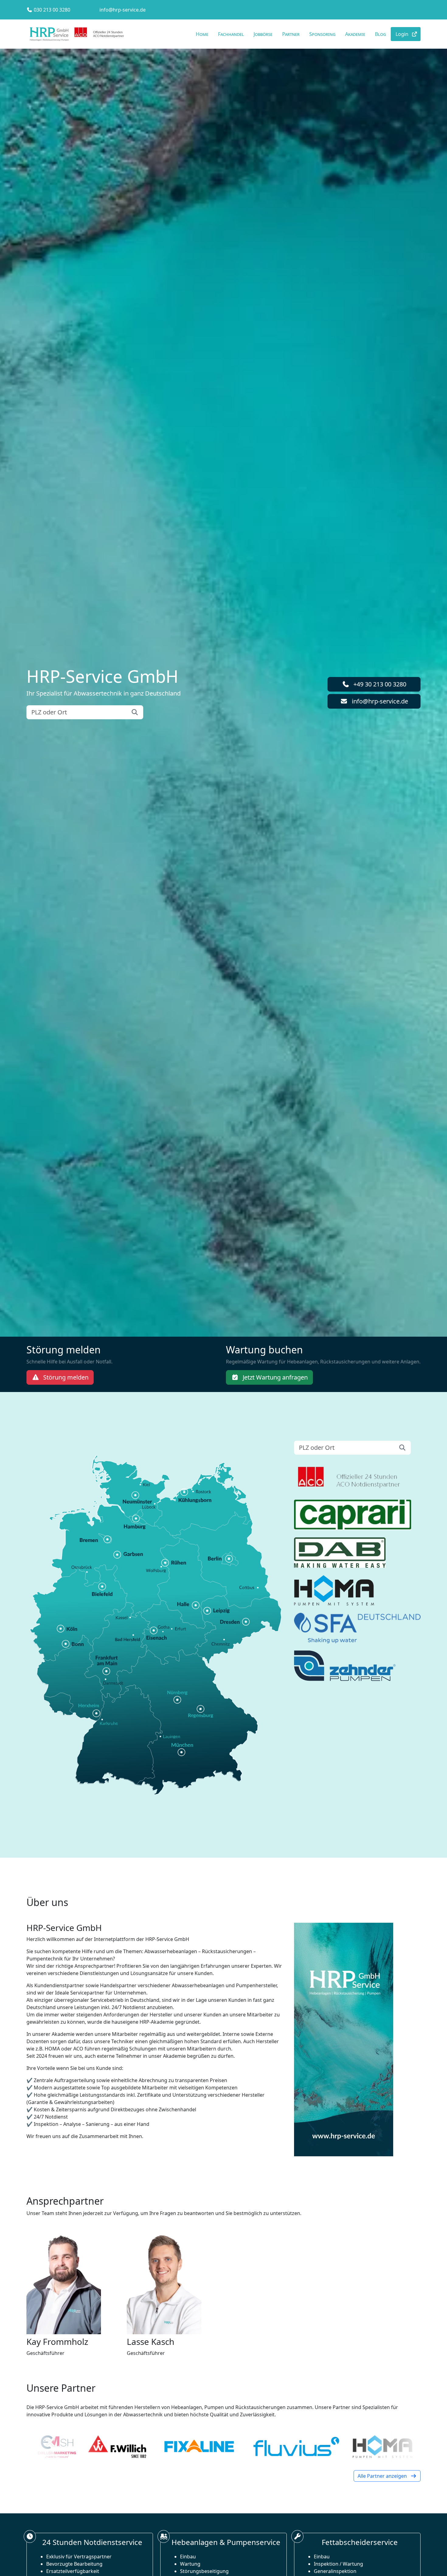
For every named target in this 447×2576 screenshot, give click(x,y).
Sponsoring (322, 34)
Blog (380, 34)
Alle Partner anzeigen (383, 2476)
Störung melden (65, 1377)
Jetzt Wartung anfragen (274, 1377)
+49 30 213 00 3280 (379, 684)
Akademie (355, 34)
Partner (291, 34)
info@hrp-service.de (123, 10)
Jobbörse (263, 34)
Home (202, 34)
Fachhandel (231, 34)
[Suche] (135, 712)
